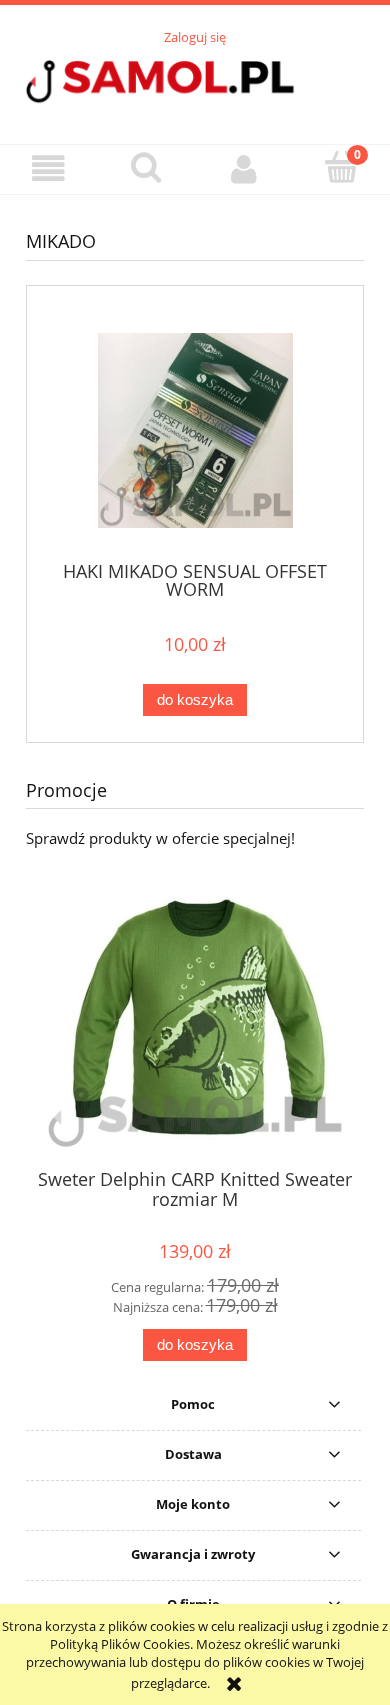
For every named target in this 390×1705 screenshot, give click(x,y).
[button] (49, 168)
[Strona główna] (195, 84)
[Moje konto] (244, 168)
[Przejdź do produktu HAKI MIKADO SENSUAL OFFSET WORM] (195, 430)
